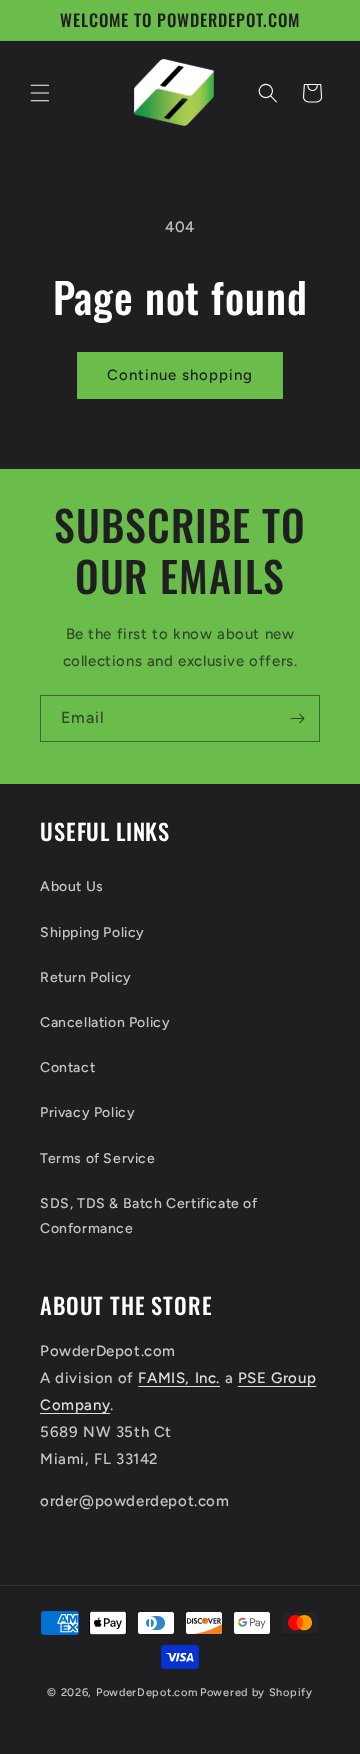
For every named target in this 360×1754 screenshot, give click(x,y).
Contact (67, 1067)
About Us (72, 886)
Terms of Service (98, 1158)
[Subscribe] (297, 718)
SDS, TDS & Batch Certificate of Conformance (149, 1216)
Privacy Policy (87, 1112)
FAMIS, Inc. (179, 1378)
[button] (40, 93)
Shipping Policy (92, 932)
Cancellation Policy (105, 1022)
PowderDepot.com (147, 1692)
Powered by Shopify (256, 1692)
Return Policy (86, 977)
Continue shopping (180, 375)
